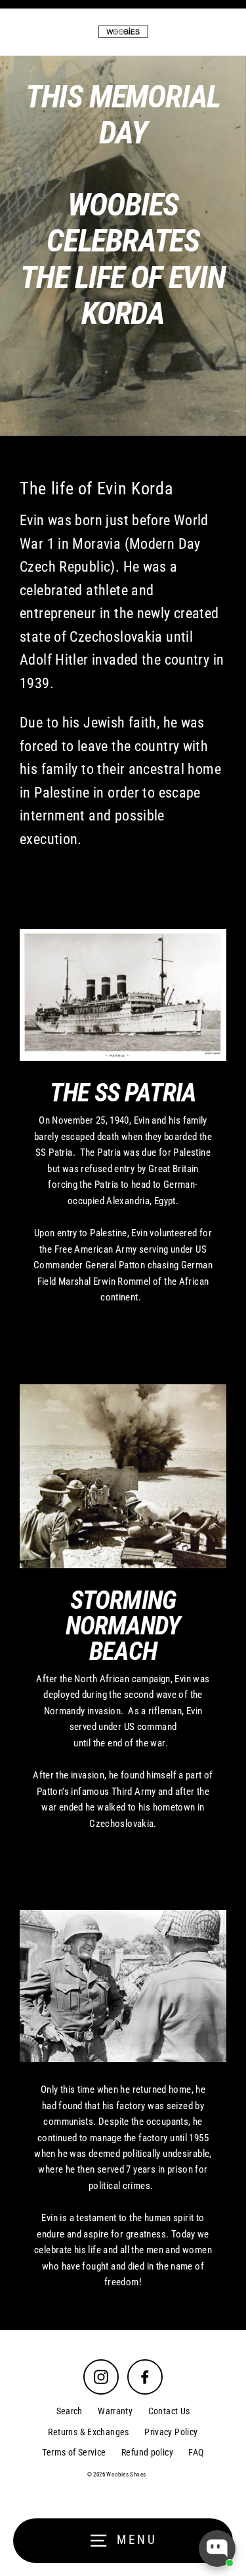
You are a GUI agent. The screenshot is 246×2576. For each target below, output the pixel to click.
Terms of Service (74, 2452)
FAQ (196, 2452)
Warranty (115, 2411)
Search (70, 2411)
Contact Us (169, 2411)
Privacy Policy (171, 2432)
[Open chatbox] (217, 2548)
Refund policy (147, 2452)
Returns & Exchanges (88, 2432)
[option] (123, 246)
